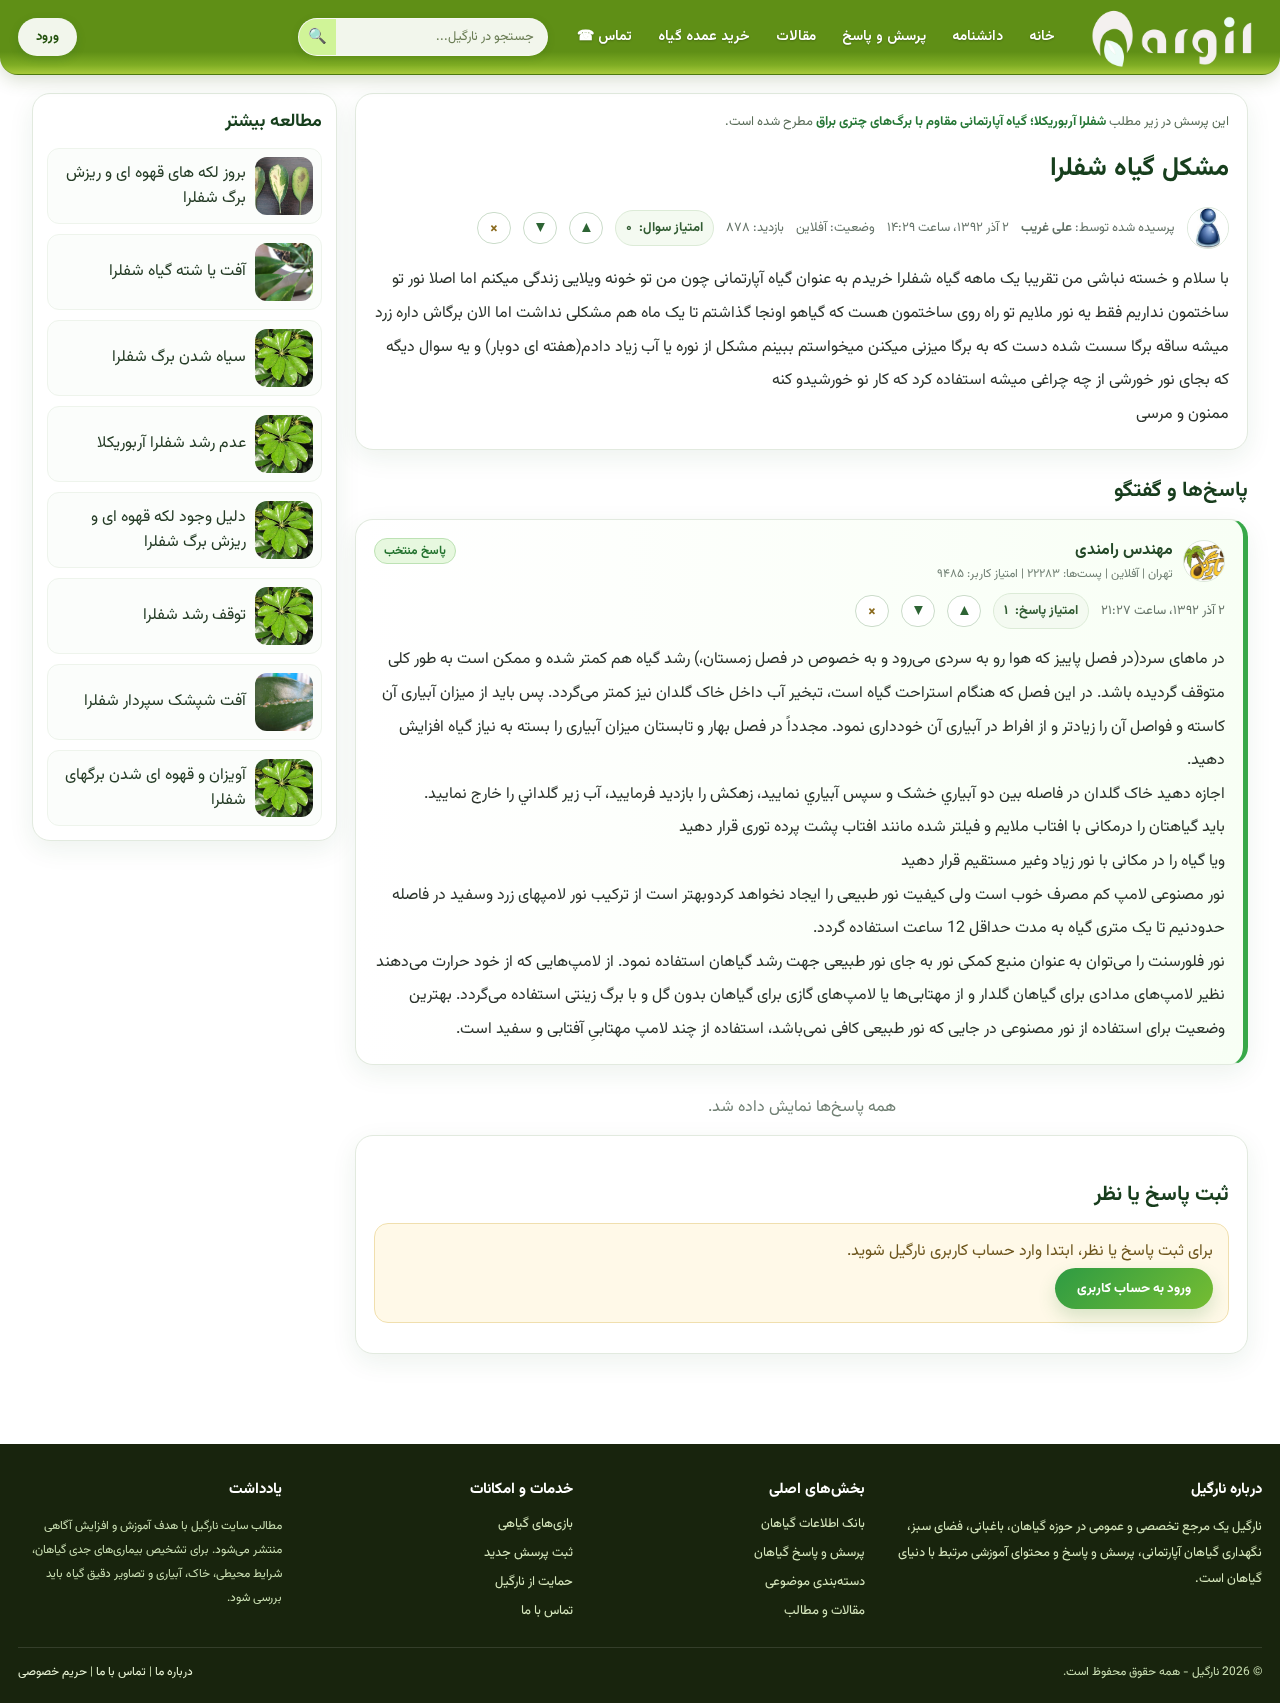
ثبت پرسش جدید (528, 1553)
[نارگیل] (1173, 37)
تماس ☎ (604, 37)
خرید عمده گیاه (704, 37)
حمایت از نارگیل (534, 1582)
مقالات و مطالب (824, 1611)
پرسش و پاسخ (884, 37)
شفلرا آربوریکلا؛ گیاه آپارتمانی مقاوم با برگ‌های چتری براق (961, 122)
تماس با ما (547, 1611)
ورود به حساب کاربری (1134, 1288)
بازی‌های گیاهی (535, 1524)
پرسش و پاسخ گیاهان (809, 1553)
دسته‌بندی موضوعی (815, 1582)
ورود (47, 37)
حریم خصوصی (52, 1672)
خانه (1042, 37)
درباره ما (174, 1672)
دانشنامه (977, 37)
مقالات (796, 37)
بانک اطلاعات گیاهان (813, 1524)
